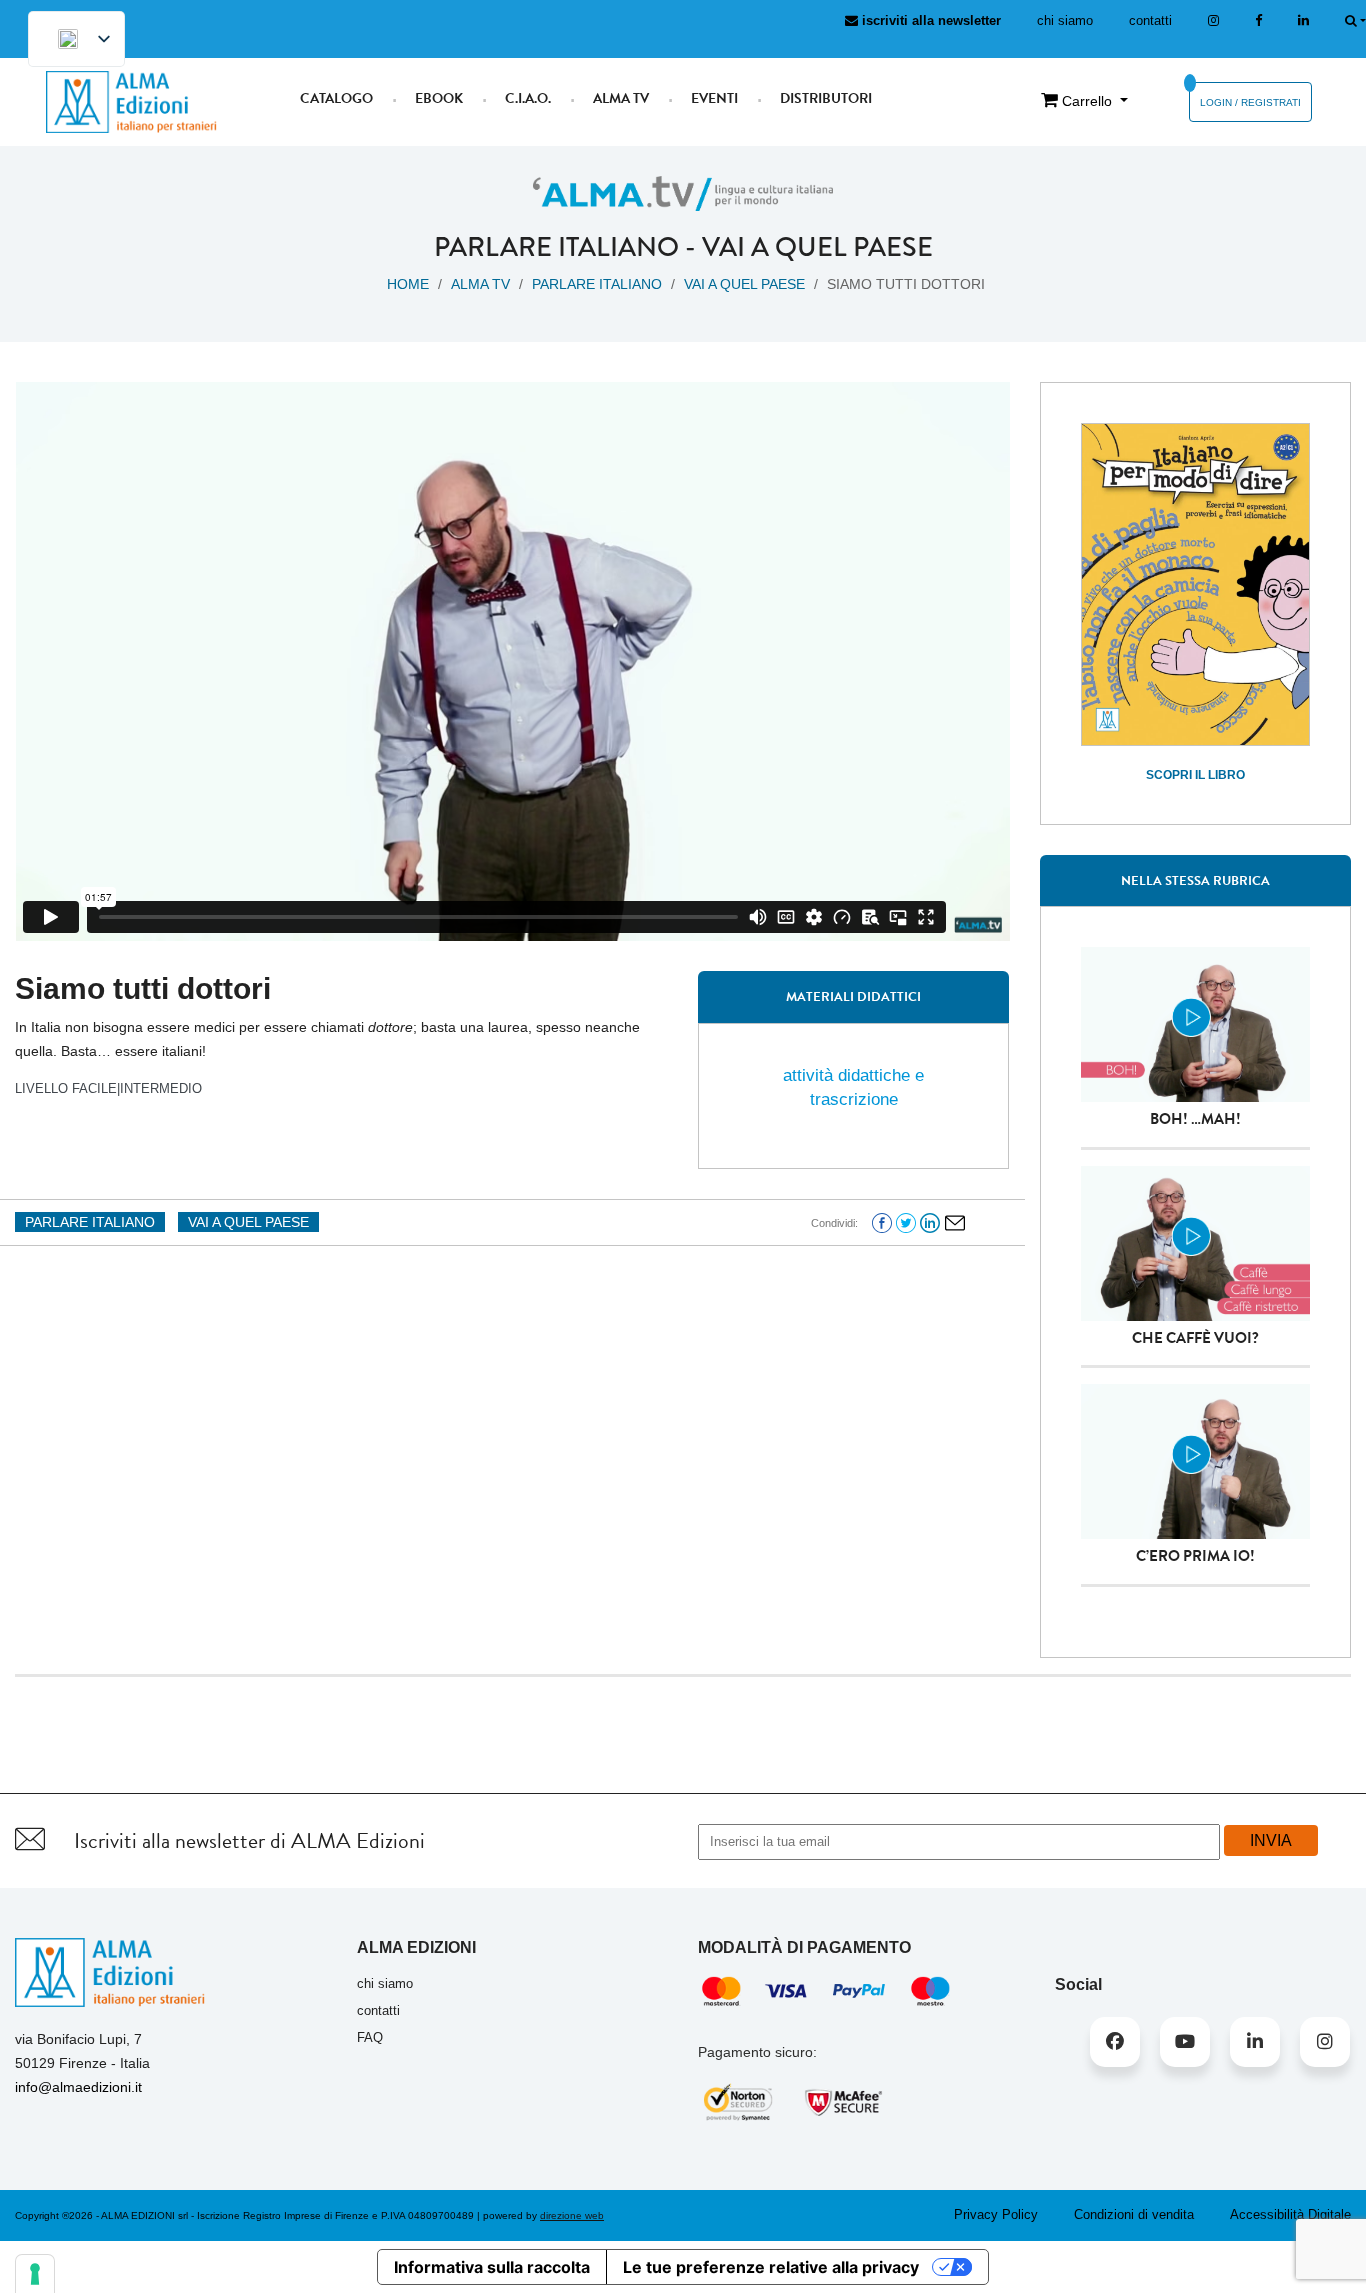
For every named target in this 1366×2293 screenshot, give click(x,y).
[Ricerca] (1355, 20)
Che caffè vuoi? (1195, 1338)
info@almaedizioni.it (78, 2087)
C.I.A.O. (528, 98)
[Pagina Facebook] (1258, 20)
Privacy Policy (996, 2214)
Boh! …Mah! (1195, 1119)
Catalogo (336, 98)
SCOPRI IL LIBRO (1195, 775)
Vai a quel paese (817, 247)
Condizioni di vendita (1134, 2214)
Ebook (439, 98)
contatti (1150, 20)
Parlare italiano (556, 247)
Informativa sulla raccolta (492, 2267)
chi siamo (1065, 20)
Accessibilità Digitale (1290, 2214)
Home (408, 284)
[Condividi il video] (955, 1222)
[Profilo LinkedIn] (1303, 20)
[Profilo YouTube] (1185, 2042)
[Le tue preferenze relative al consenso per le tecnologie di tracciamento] (35, 2274)
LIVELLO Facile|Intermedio (108, 1088)
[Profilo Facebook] (1115, 2042)
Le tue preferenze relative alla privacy (771, 2267)
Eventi (714, 98)
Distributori (826, 98)
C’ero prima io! (1195, 1556)
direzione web (572, 2215)
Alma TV (621, 98)
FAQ (370, 2037)
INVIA (1271, 1840)
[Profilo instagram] (1213, 20)
